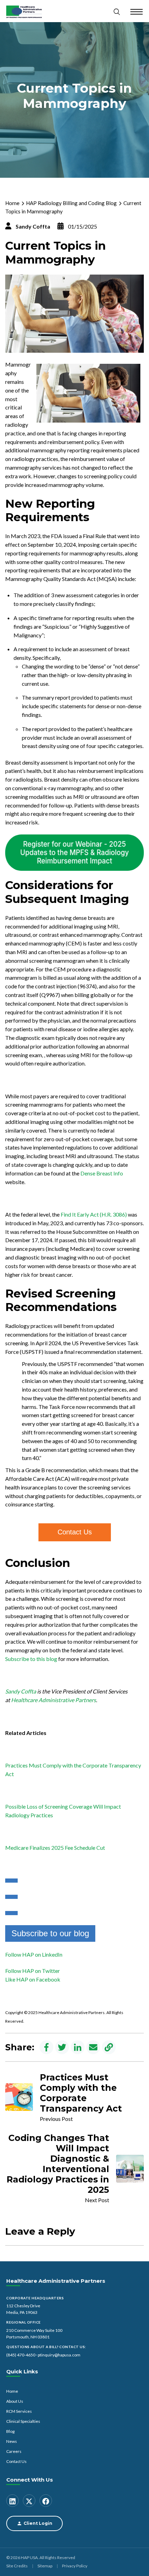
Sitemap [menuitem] (45, 2566)
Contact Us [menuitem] (16, 2461)
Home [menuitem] (12, 2391)
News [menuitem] (12, 2441)
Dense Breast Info (102, 1173)
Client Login (38, 2523)
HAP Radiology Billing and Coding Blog (71, 203)
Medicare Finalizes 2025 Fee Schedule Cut (55, 1848)
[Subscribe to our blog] (11, 1881)
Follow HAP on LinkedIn (34, 1954)
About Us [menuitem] (15, 2401)
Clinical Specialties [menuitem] (23, 2421)
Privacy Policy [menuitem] (75, 2566)
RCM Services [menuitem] (19, 2411)
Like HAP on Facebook (33, 1979)
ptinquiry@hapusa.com (59, 2355)
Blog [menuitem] (10, 2431)
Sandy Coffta (33, 226)
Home (12, 203)
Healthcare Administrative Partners (54, 1700)
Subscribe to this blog (31, 1659)
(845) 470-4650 (21, 2355)
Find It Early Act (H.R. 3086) (94, 1214)
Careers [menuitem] (14, 2451)
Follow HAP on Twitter (33, 1971)
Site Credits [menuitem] (17, 2566)
